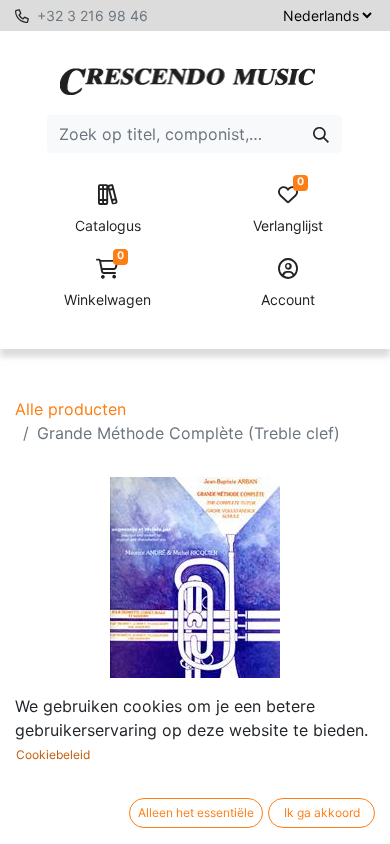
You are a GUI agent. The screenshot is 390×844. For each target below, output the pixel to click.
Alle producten (70, 409)
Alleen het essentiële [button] (196, 812)
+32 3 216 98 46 (92, 15)
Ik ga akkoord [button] (322, 812)
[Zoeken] (321, 134)
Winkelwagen (107, 283)
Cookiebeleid (53, 754)
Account (288, 299)
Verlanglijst (288, 209)
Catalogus (108, 225)
